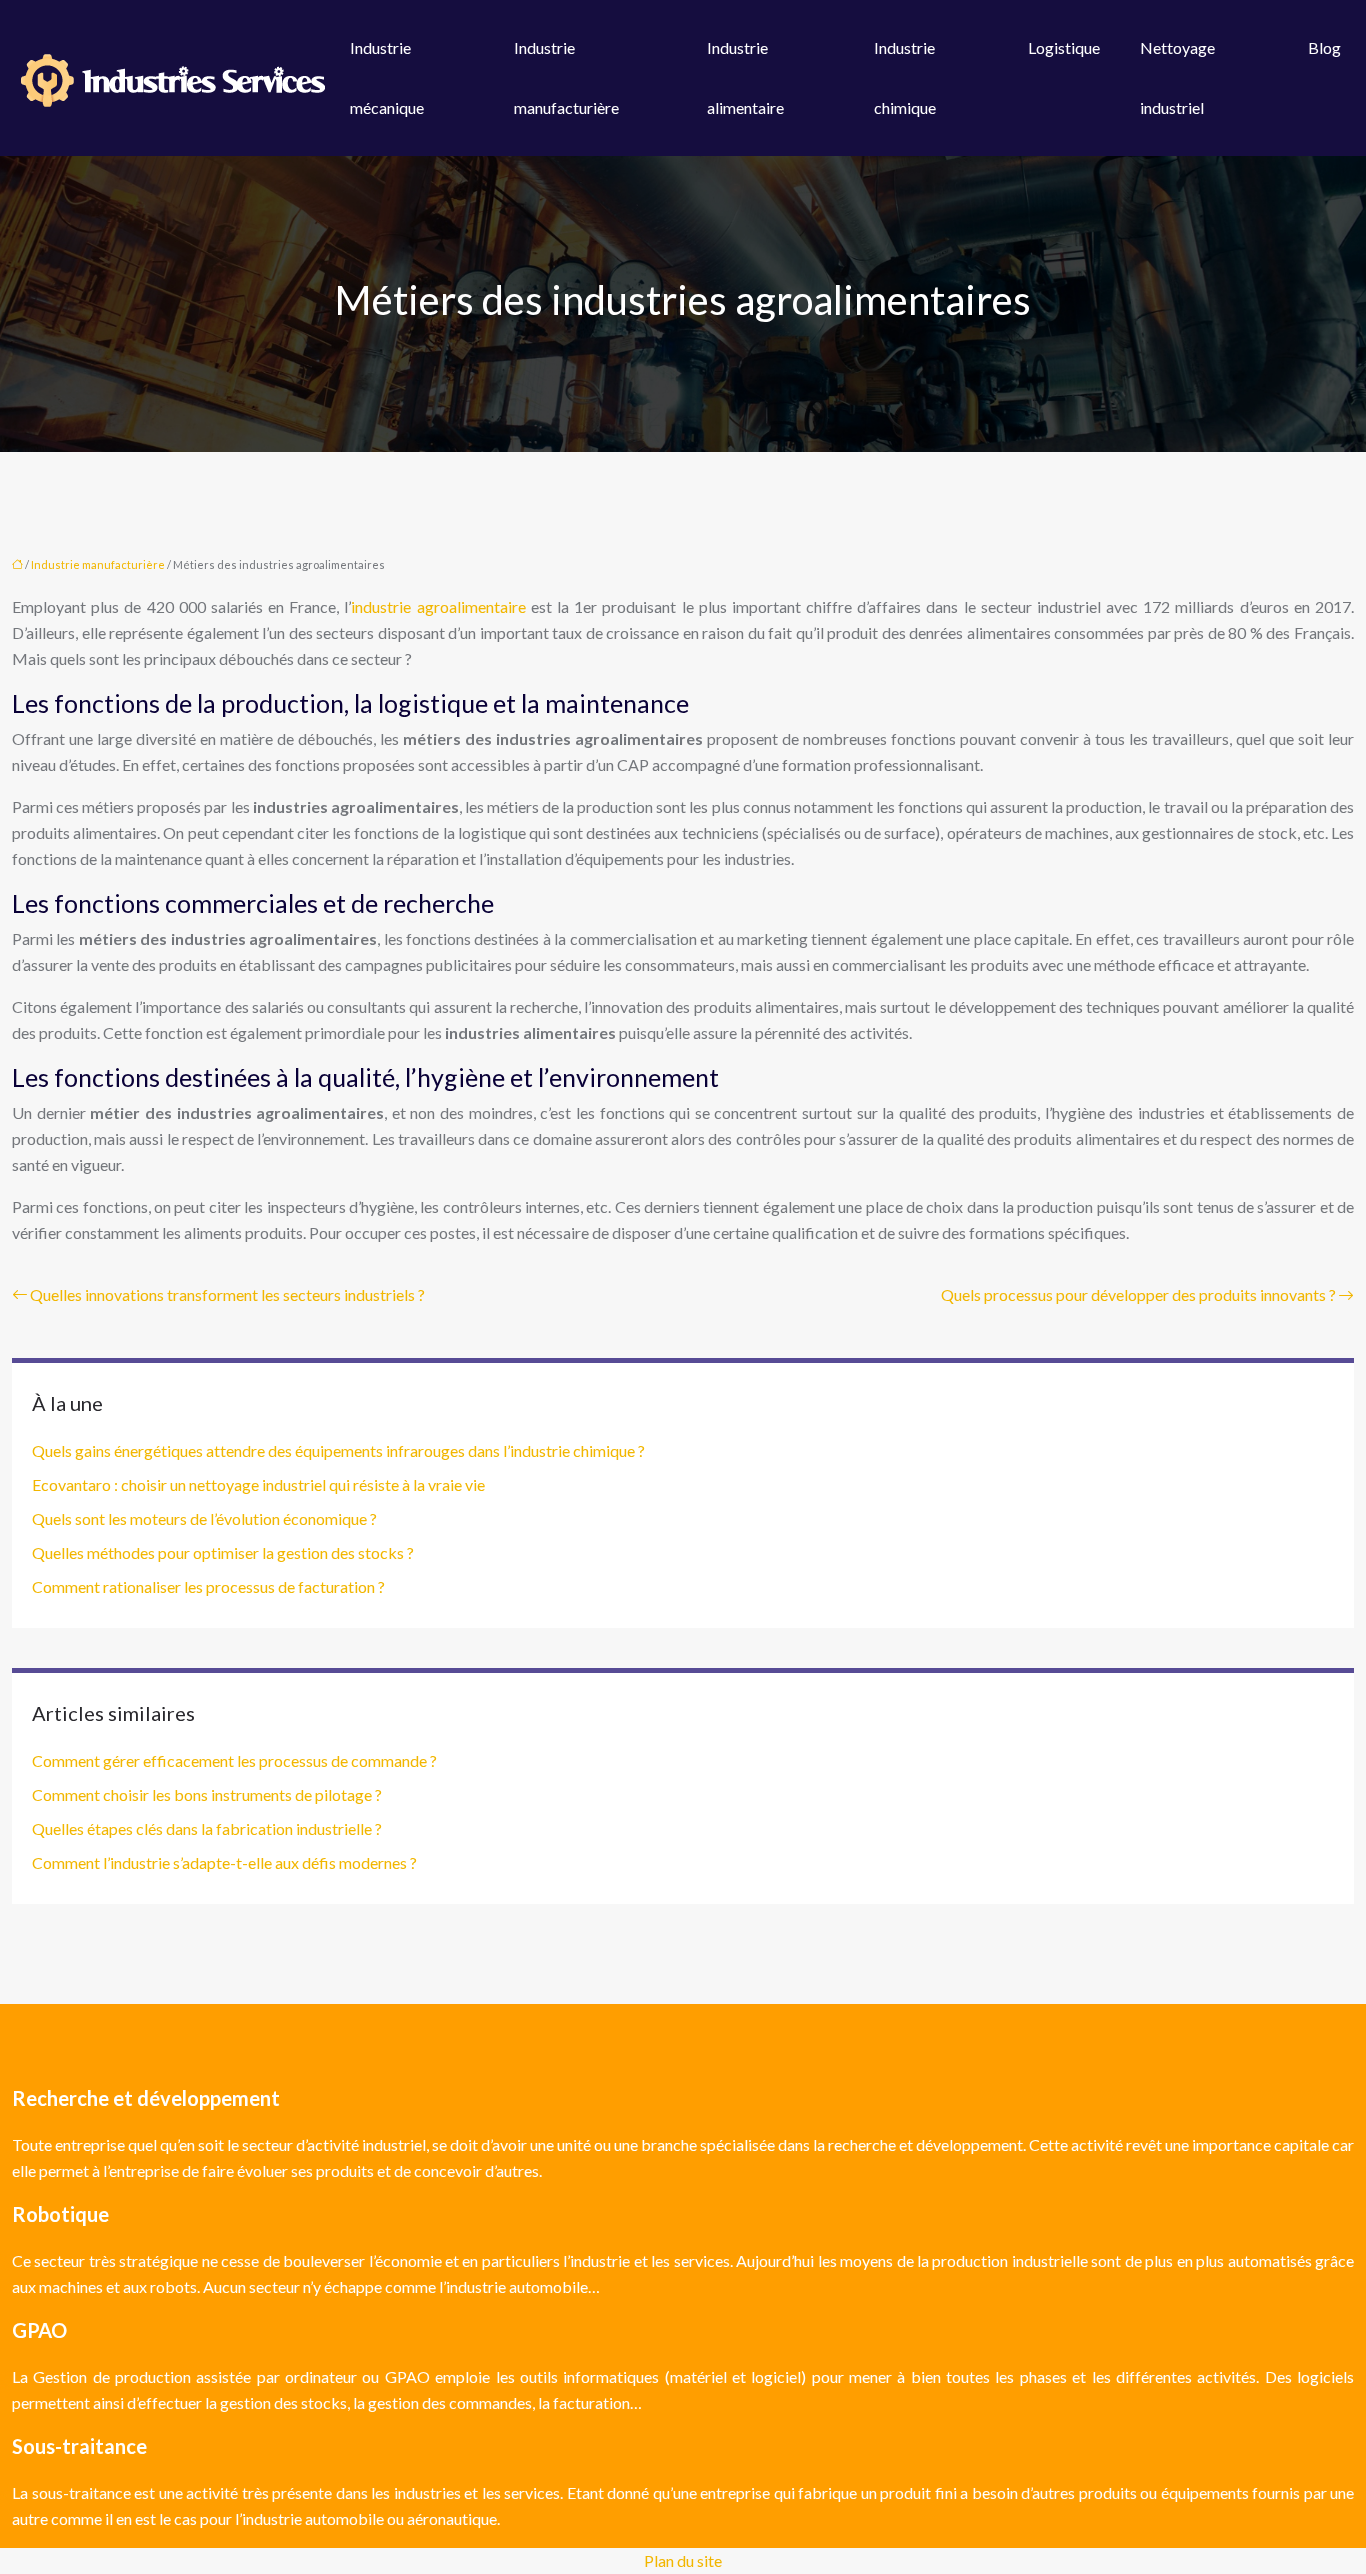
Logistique (1064, 47)
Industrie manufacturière (566, 77)
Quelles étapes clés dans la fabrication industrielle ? (207, 1828)
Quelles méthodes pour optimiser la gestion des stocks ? (223, 1552)
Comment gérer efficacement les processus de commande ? (234, 1760)
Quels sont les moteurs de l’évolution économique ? (204, 1518)
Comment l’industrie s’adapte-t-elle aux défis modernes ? (224, 1862)
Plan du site (683, 2560)
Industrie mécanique (387, 77)
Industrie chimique (905, 77)
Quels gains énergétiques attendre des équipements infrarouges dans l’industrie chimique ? (338, 1450)
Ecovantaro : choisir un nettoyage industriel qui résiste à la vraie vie (258, 1484)
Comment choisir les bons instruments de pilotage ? (207, 1794)
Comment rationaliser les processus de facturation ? (208, 1586)
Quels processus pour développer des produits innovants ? (1138, 1294)
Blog (1324, 47)
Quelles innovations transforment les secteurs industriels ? (227, 1294)
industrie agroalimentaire (438, 606)
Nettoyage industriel (1177, 77)
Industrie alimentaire (745, 77)
